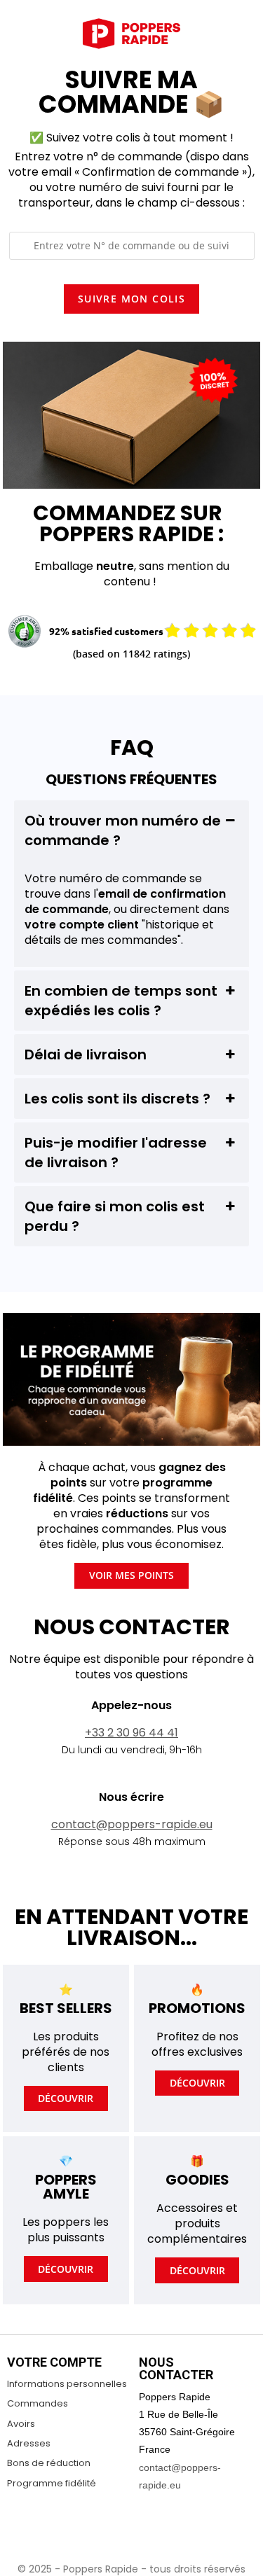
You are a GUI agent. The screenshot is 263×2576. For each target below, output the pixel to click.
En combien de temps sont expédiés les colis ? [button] (121, 1001)
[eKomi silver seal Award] (25, 632)
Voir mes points (131, 1575)
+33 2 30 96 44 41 (131, 1733)
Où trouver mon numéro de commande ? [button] (123, 830)
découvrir (66, 2098)
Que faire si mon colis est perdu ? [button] (115, 1216)
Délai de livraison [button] (86, 1054)
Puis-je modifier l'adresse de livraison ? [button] (116, 1153)
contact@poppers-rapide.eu (132, 1824)
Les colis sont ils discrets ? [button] (117, 1099)
